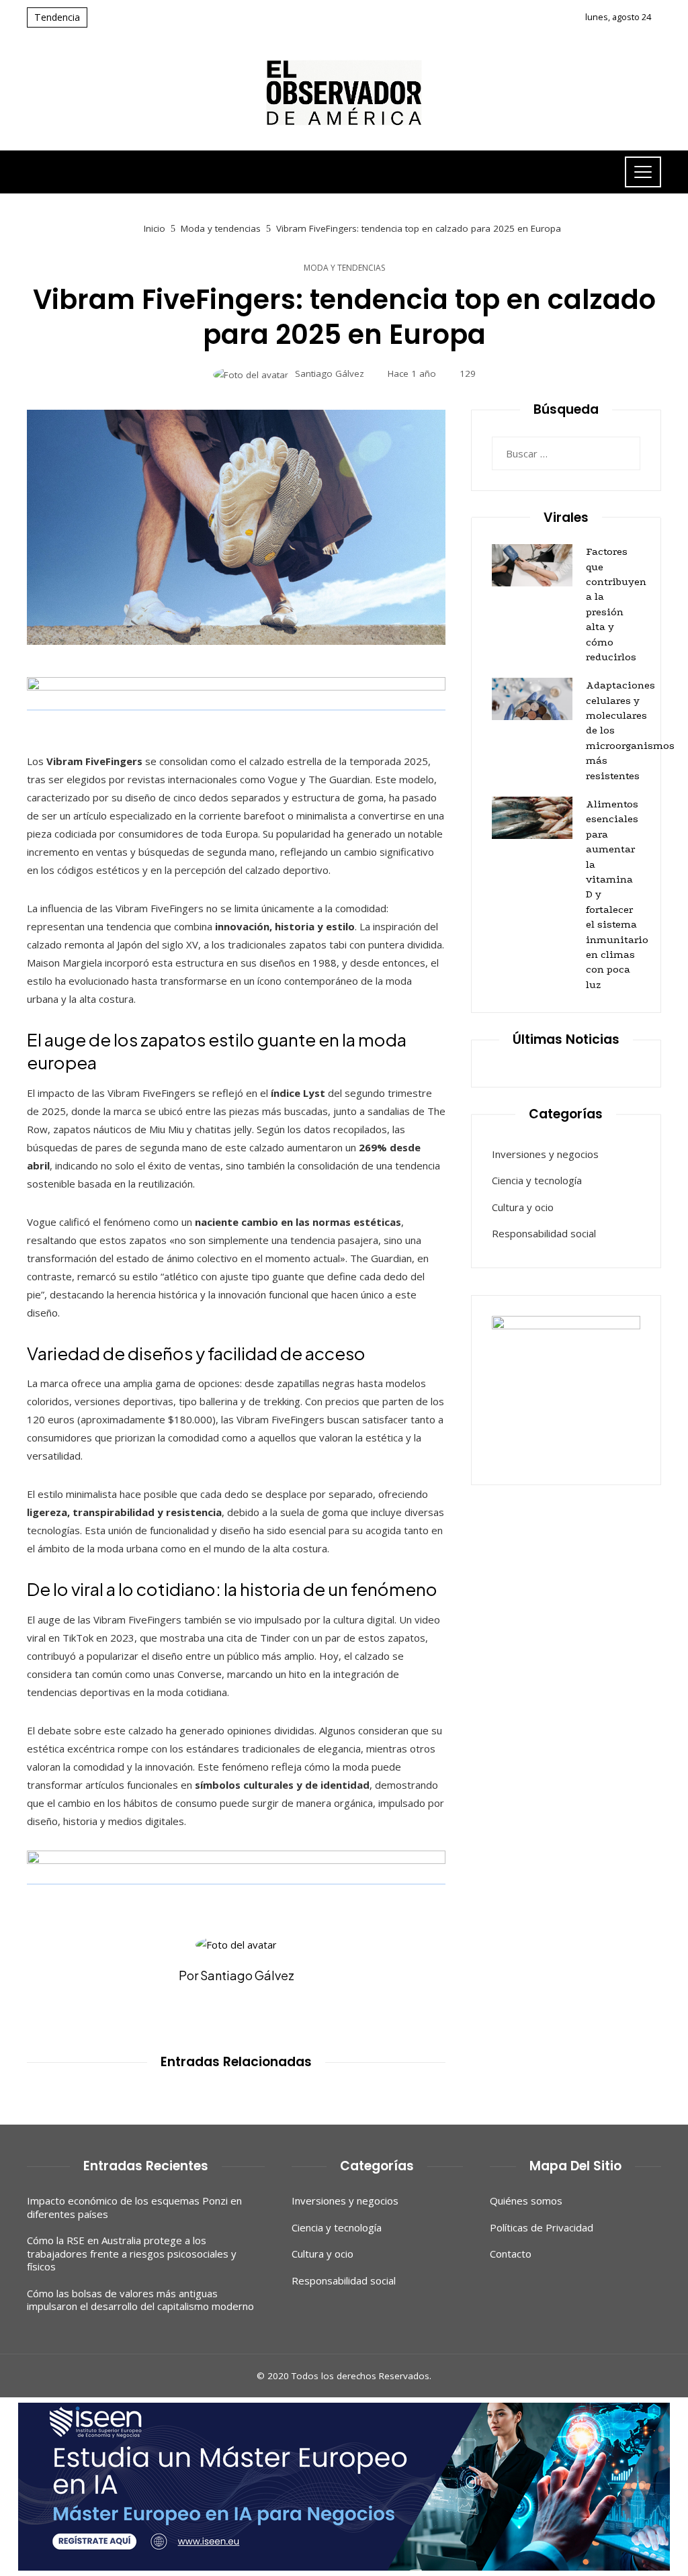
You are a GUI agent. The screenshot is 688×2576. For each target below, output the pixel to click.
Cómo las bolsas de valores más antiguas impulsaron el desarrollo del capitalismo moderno (140, 2300)
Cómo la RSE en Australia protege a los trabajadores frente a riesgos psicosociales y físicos (132, 2253)
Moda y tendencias (344, 268)
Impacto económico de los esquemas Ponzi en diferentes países (134, 2207)
